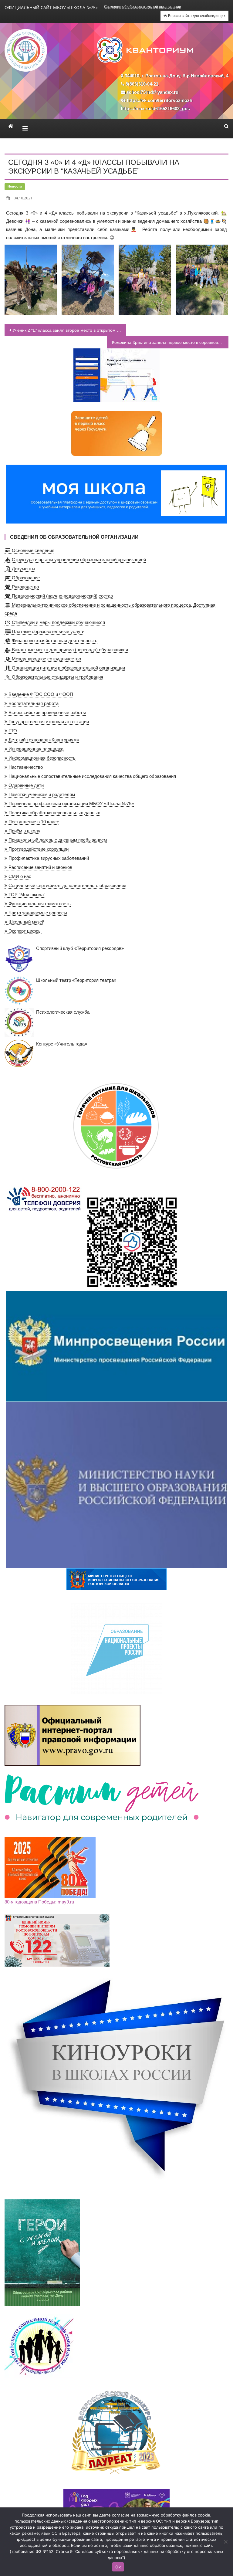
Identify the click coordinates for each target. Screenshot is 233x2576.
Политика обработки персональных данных (54, 813)
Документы (23, 569)
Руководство (25, 587)
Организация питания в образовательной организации (68, 668)
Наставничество (25, 767)
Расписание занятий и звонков (40, 867)
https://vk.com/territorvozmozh (160, 100)
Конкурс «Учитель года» (62, 1044)
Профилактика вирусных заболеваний (48, 858)
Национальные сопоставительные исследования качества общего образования (92, 776)
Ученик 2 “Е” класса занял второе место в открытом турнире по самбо (69, 330)
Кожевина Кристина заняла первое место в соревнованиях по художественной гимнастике (170, 342)
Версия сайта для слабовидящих (196, 16)
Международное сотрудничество (46, 659)
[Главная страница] (11, 126)
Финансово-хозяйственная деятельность (54, 641)
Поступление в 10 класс (33, 822)
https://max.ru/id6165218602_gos (155, 108)
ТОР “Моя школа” (26, 895)
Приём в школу (24, 831)
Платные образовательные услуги (47, 631)
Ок (118, 2567)
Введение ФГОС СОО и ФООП (40, 694)
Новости (15, 186)
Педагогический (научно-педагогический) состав (62, 596)
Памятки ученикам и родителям (41, 794)
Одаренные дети (25, 785)
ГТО (12, 731)
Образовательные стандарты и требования (57, 677)
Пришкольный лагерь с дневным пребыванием (57, 840)
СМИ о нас (19, 876)
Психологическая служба (63, 1012)
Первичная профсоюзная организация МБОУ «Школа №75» (71, 803)
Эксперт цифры (24, 931)
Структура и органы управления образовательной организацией (78, 559)
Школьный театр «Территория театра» (76, 980)
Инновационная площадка (35, 749)
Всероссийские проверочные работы (47, 712)
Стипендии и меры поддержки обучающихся (58, 622)
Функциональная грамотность (39, 904)
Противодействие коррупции (38, 849)
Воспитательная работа (33, 703)
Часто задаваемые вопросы (37, 913)
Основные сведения (32, 550)
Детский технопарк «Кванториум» (43, 740)
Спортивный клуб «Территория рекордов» (80, 948)
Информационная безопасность (41, 758)
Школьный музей (26, 922)
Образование (25, 578)
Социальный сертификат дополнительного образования (67, 885)
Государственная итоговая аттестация (48, 722)
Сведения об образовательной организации (143, 7)
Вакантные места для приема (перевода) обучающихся (69, 650)
